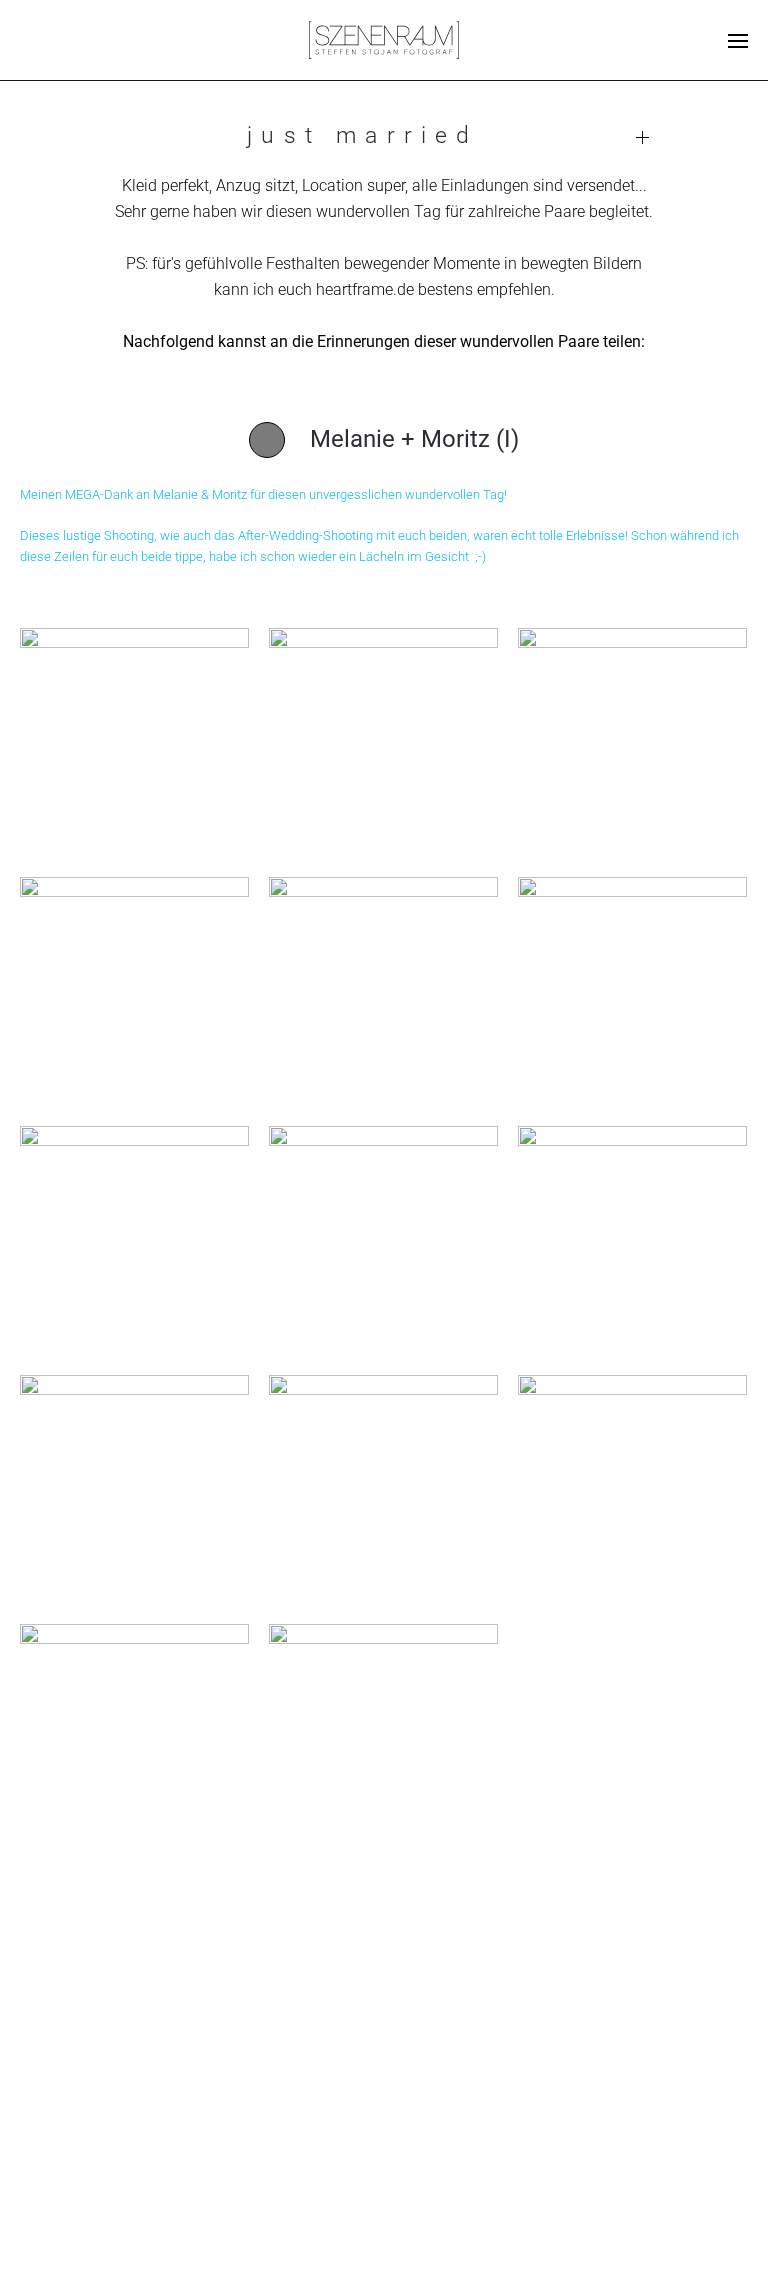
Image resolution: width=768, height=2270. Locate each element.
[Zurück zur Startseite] (384, 40)
